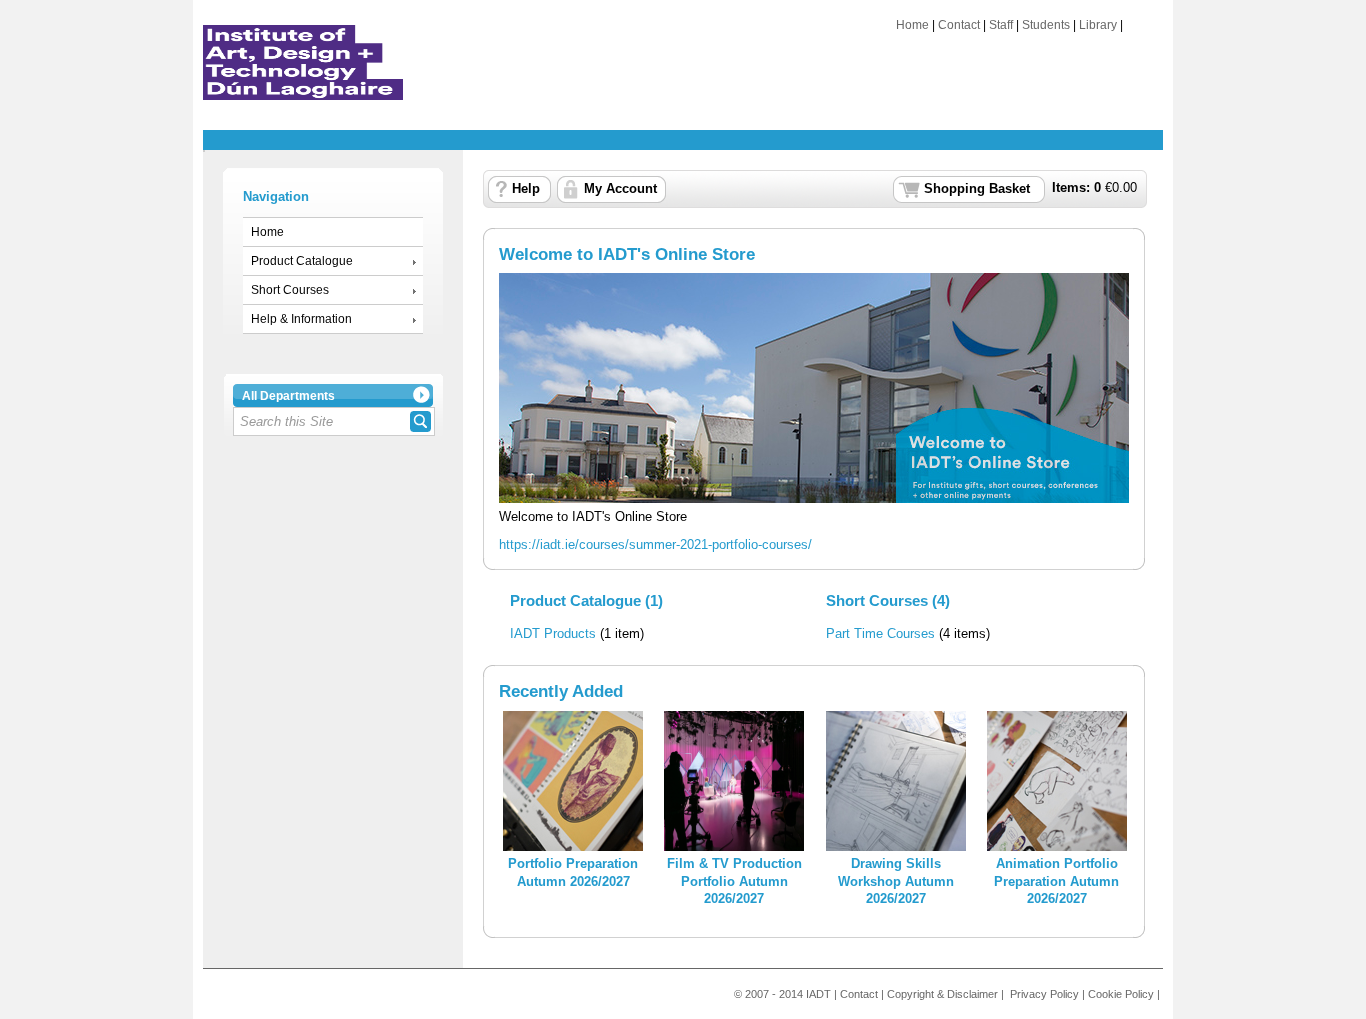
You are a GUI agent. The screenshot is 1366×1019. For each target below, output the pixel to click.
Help (526, 189)
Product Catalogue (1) (586, 600)
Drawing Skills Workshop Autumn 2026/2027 (896, 881)
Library (1098, 25)
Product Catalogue (302, 261)
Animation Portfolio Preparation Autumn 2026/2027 (1056, 881)
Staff (1001, 25)
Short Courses (290, 290)
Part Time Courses (880, 634)
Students (1046, 25)
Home (912, 25)
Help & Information (301, 319)
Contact (959, 25)
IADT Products (553, 634)
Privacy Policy (1044, 994)
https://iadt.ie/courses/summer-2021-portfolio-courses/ (655, 544)
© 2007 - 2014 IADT (782, 994)
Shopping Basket (977, 189)
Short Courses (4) (888, 600)
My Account (620, 189)
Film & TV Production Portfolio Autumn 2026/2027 (734, 881)
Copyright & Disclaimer (942, 994)
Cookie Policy (1121, 994)
